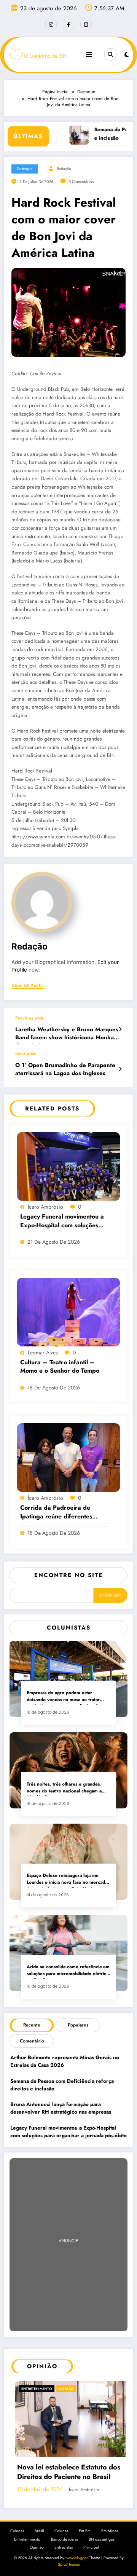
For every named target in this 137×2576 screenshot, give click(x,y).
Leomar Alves (43, 1353)
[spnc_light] (127, 55)
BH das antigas (101, 2533)
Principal (91, 2541)
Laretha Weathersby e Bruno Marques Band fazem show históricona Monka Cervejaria (67, 1035)
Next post (25, 1054)
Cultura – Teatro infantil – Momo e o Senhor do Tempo (61, 1367)
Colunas (17, 2524)
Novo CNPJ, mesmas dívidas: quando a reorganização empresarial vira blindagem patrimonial (72, 2467)
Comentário (32, 2041)
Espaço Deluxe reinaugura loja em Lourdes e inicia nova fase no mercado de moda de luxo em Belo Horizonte (67, 1880)
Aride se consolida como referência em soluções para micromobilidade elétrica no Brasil (68, 1971)
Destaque (25, 169)
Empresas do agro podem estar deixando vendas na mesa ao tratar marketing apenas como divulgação (64, 1697)
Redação (64, 169)
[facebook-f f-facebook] (68, 24)
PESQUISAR (111, 1595)
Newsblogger (77, 2551)
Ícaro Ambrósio (45, 1207)
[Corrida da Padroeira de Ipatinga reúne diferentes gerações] (68, 1457)
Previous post (29, 1018)
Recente (32, 2025)
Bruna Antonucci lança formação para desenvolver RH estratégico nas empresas (61, 2108)
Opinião (38, 2389)
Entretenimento (27, 2533)
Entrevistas (64, 2541)
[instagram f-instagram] (51, 24)
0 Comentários (81, 182)
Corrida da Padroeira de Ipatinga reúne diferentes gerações (56, 1513)
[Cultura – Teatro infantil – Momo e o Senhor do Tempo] (68, 1311)
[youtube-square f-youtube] (86, 24)
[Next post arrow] (120, 1069)
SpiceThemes (69, 2558)
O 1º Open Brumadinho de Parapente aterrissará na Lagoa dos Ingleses (65, 1069)
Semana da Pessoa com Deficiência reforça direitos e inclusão (62, 2085)
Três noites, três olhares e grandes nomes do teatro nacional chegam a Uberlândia (64, 1789)
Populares (78, 2025)
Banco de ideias (65, 2533)
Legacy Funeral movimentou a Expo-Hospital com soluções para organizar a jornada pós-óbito (63, 1221)
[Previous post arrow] (120, 1029)
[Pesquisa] (110, 54)
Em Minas (110, 2524)
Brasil (39, 2524)
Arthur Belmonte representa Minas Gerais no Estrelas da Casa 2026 (65, 2061)
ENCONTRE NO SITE (68, 1575)
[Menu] (89, 55)
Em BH (85, 2524)
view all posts (27, 986)
